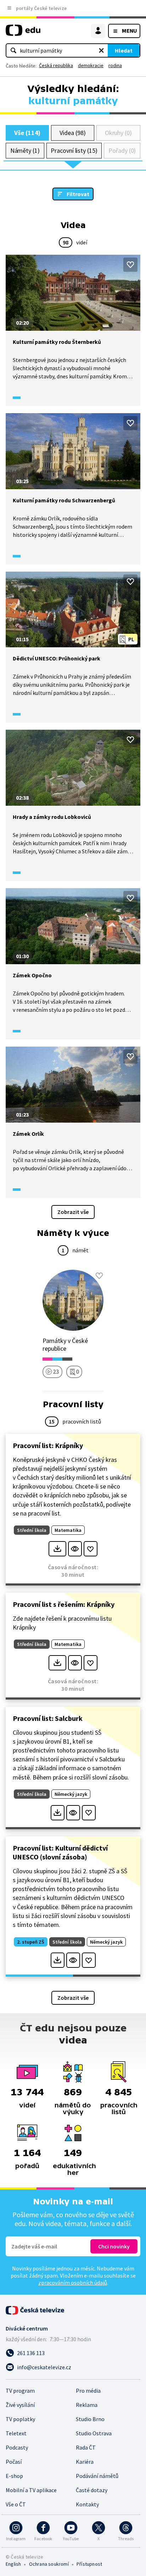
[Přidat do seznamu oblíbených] (130, 265)
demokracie (91, 65)
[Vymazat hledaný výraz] (101, 50)
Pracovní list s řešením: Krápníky (64, 1604)
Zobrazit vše (73, 1212)
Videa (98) (72, 133)
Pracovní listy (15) (74, 150)
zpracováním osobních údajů (73, 2283)
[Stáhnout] (57, 1549)
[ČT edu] (23, 33)
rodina (115, 65)
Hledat (124, 50)
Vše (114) (27, 133)
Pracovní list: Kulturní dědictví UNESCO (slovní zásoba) (60, 1852)
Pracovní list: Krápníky (48, 1445)
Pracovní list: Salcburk (48, 1718)
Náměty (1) (25, 150)
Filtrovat (78, 194)
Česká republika (56, 65)
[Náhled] (75, 1549)
